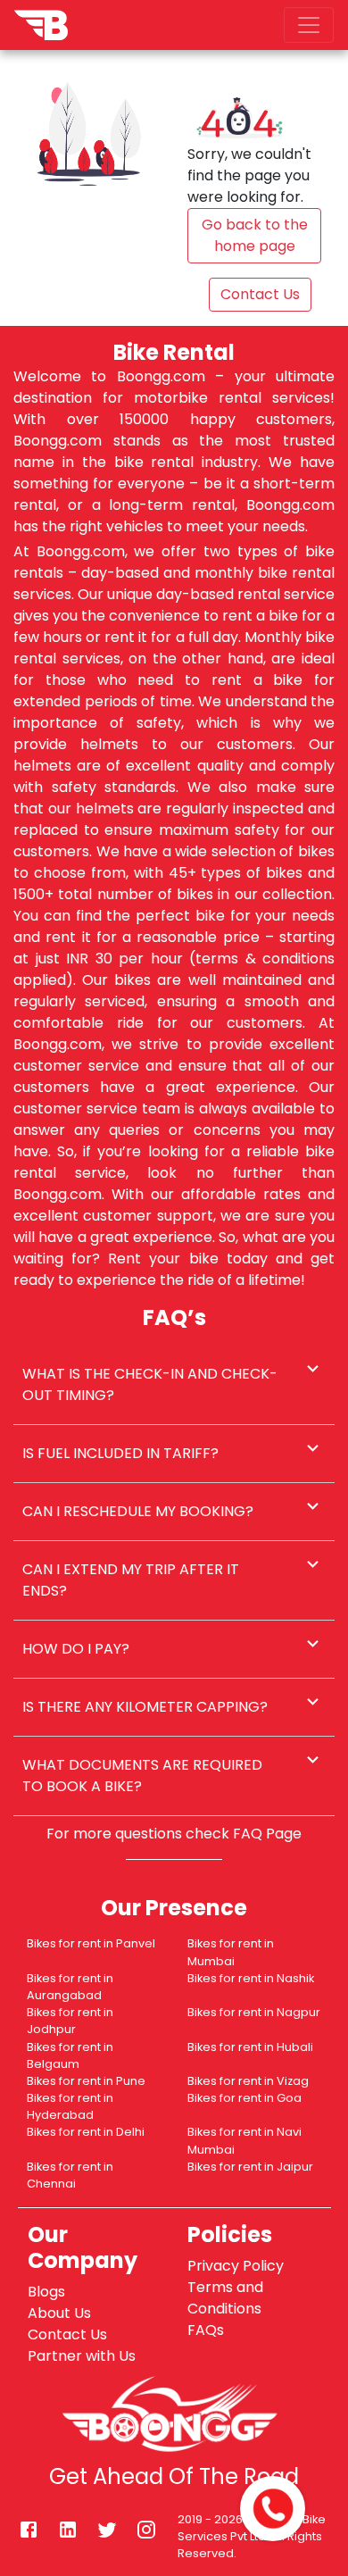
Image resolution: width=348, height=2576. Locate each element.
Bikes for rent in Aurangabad (70, 1987)
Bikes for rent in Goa (244, 2098)
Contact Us (67, 2334)
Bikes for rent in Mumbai (231, 1952)
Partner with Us (82, 2356)
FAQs (206, 2330)
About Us (59, 2313)
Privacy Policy (236, 2266)
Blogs (46, 2292)
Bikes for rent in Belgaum (70, 2055)
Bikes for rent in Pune (86, 2081)
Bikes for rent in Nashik (251, 1978)
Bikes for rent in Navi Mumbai (244, 2140)
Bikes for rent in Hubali (250, 2047)
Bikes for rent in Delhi (86, 2132)
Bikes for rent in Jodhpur (70, 2021)
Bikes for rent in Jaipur (250, 2167)
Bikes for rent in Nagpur (254, 2012)
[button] (174, 1385)
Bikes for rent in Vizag (248, 2081)
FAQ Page (267, 1834)
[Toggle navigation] (309, 25)
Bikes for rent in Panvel (91, 1943)
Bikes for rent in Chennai (70, 2175)
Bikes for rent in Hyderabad (70, 2106)
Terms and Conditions (225, 2298)
